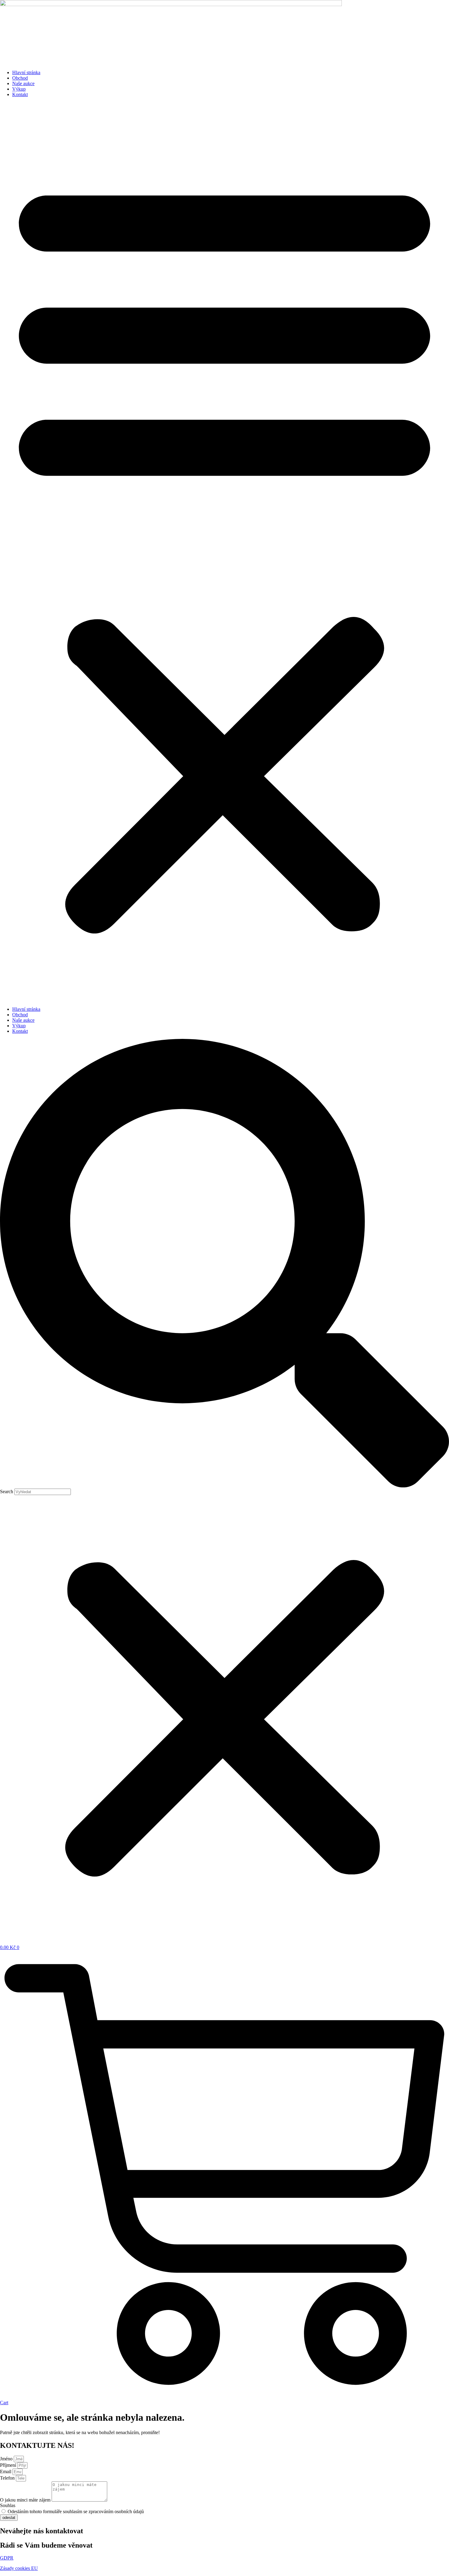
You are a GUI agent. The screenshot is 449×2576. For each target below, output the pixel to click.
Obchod (20, 78)
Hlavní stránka (26, 72)
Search (7, 1492)
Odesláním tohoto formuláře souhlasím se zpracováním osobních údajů (76, 2511)
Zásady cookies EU (19, 2568)
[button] (224, 552)
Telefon (8, 2478)
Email (6, 2472)
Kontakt (20, 94)
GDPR (7, 2558)
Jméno (7, 2459)
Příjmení (9, 2465)
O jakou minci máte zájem (26, 2500)
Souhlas (8, 2505)
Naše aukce (23, 83)
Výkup (19, 89)
